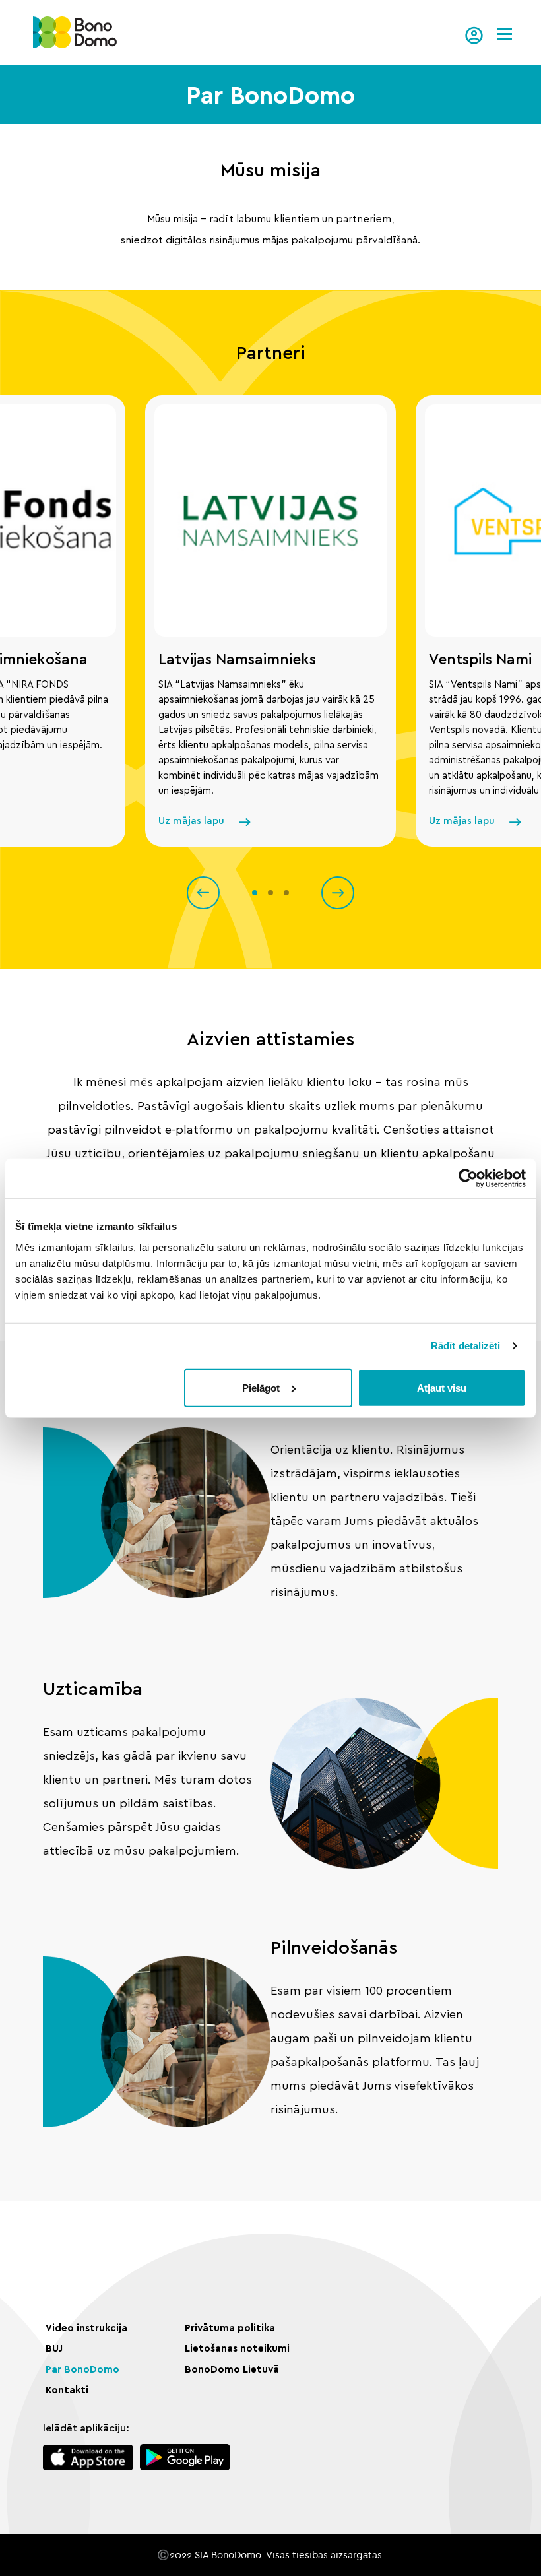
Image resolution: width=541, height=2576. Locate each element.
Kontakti (67, 2390)
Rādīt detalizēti (466, 1346)
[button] (203, 893)
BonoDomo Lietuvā (232, 2370)
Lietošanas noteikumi (237, 2349)
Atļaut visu (442, 1387)
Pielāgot (261, 1387)
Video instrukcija (86, 2328)
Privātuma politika (230, 2328)
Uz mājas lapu (191, 821)
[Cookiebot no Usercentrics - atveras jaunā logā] (468, 1178)
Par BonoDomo (82, 2370)
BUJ (54, 2349)
